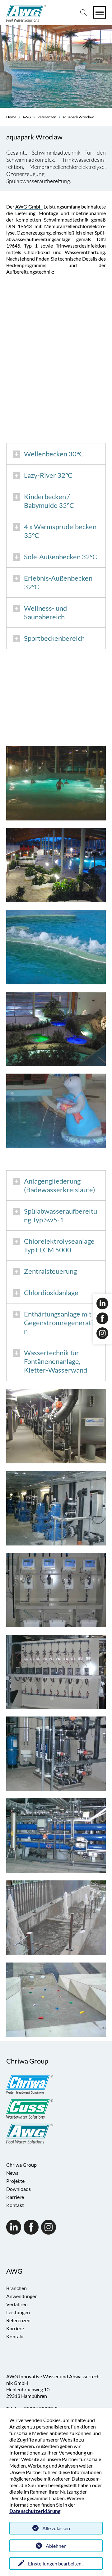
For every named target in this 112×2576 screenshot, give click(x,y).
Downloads (19, 2189)
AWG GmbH (29, 207)
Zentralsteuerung (50, 1271)
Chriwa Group (21, 2165)
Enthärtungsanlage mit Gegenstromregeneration (60, 1323)
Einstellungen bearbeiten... (56, 2563)
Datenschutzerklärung (35, 2511)
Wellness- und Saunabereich (45, 612)
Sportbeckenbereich (54, 638)
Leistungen (18, 2312)
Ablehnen (56, 2546)
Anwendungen (22, 2296)
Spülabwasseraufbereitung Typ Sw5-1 (61, 1215)
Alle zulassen (56, 2528)
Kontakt (15, 2205)
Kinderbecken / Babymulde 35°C (49, 501)
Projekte (15, 2181)
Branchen (16, 2288)
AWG (27, 117)
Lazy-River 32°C (48, 475)
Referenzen (47, 117)
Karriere (15, 2197)
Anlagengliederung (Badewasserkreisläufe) (60, 1185)
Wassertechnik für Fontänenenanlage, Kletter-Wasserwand (56, 1361)
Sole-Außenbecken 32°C (61, 557)
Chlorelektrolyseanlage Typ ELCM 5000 (59, 1245)
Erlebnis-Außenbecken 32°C (58, 582)
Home (11, 117)
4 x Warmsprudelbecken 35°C (60, 531)
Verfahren (17, 2304)
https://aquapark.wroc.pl (72, 430)
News (12, 2173)
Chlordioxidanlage (51, 1292)
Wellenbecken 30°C (54, 454)
